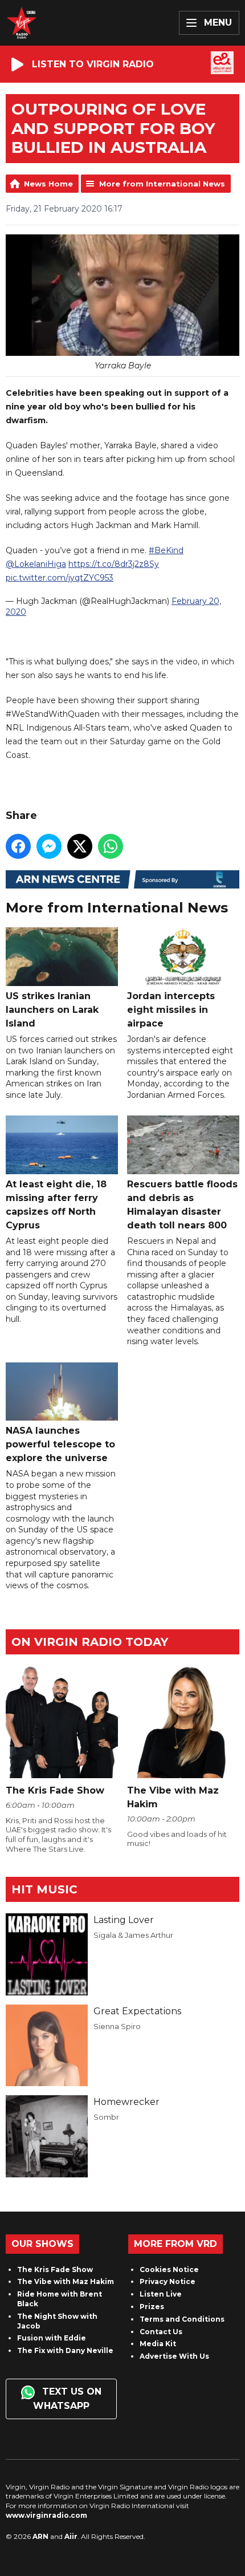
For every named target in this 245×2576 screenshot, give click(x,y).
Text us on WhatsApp (67, 2399)
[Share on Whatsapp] (111, 846)
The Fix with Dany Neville (65, 2350)
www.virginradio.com (46, 2515)
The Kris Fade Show (55, 2269)
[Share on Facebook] (18, 846)
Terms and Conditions (182, 2319)
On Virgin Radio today (90, 1642)
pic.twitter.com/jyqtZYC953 (60, 578)
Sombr (106, 2117)
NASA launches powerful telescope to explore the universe (60, 1444)
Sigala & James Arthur (133, 1935)
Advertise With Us (174, 2356)
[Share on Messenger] (49, 846)
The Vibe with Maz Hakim (66, 2281)
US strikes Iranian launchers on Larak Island (52, 1009)
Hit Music (44, 1889)
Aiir (71, 2536)
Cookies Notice (169, 2269)
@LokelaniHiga (36, 564)
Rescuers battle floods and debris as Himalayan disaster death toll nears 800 (182, 1204)
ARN (40, 2536)
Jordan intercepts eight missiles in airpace (171, 1009)
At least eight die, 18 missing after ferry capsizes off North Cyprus (56, 1204)
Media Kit (158, 2344)
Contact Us (161, 2332)
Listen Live (161, 2294)
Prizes (152, 2307)
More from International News (162, 184)
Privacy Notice (168, 2281)
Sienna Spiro (117, 2026)
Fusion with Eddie (52, 2338)
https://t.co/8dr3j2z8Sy (114, 564)
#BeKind (166, 550)
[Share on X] (80, 846)
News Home (48, 184)
